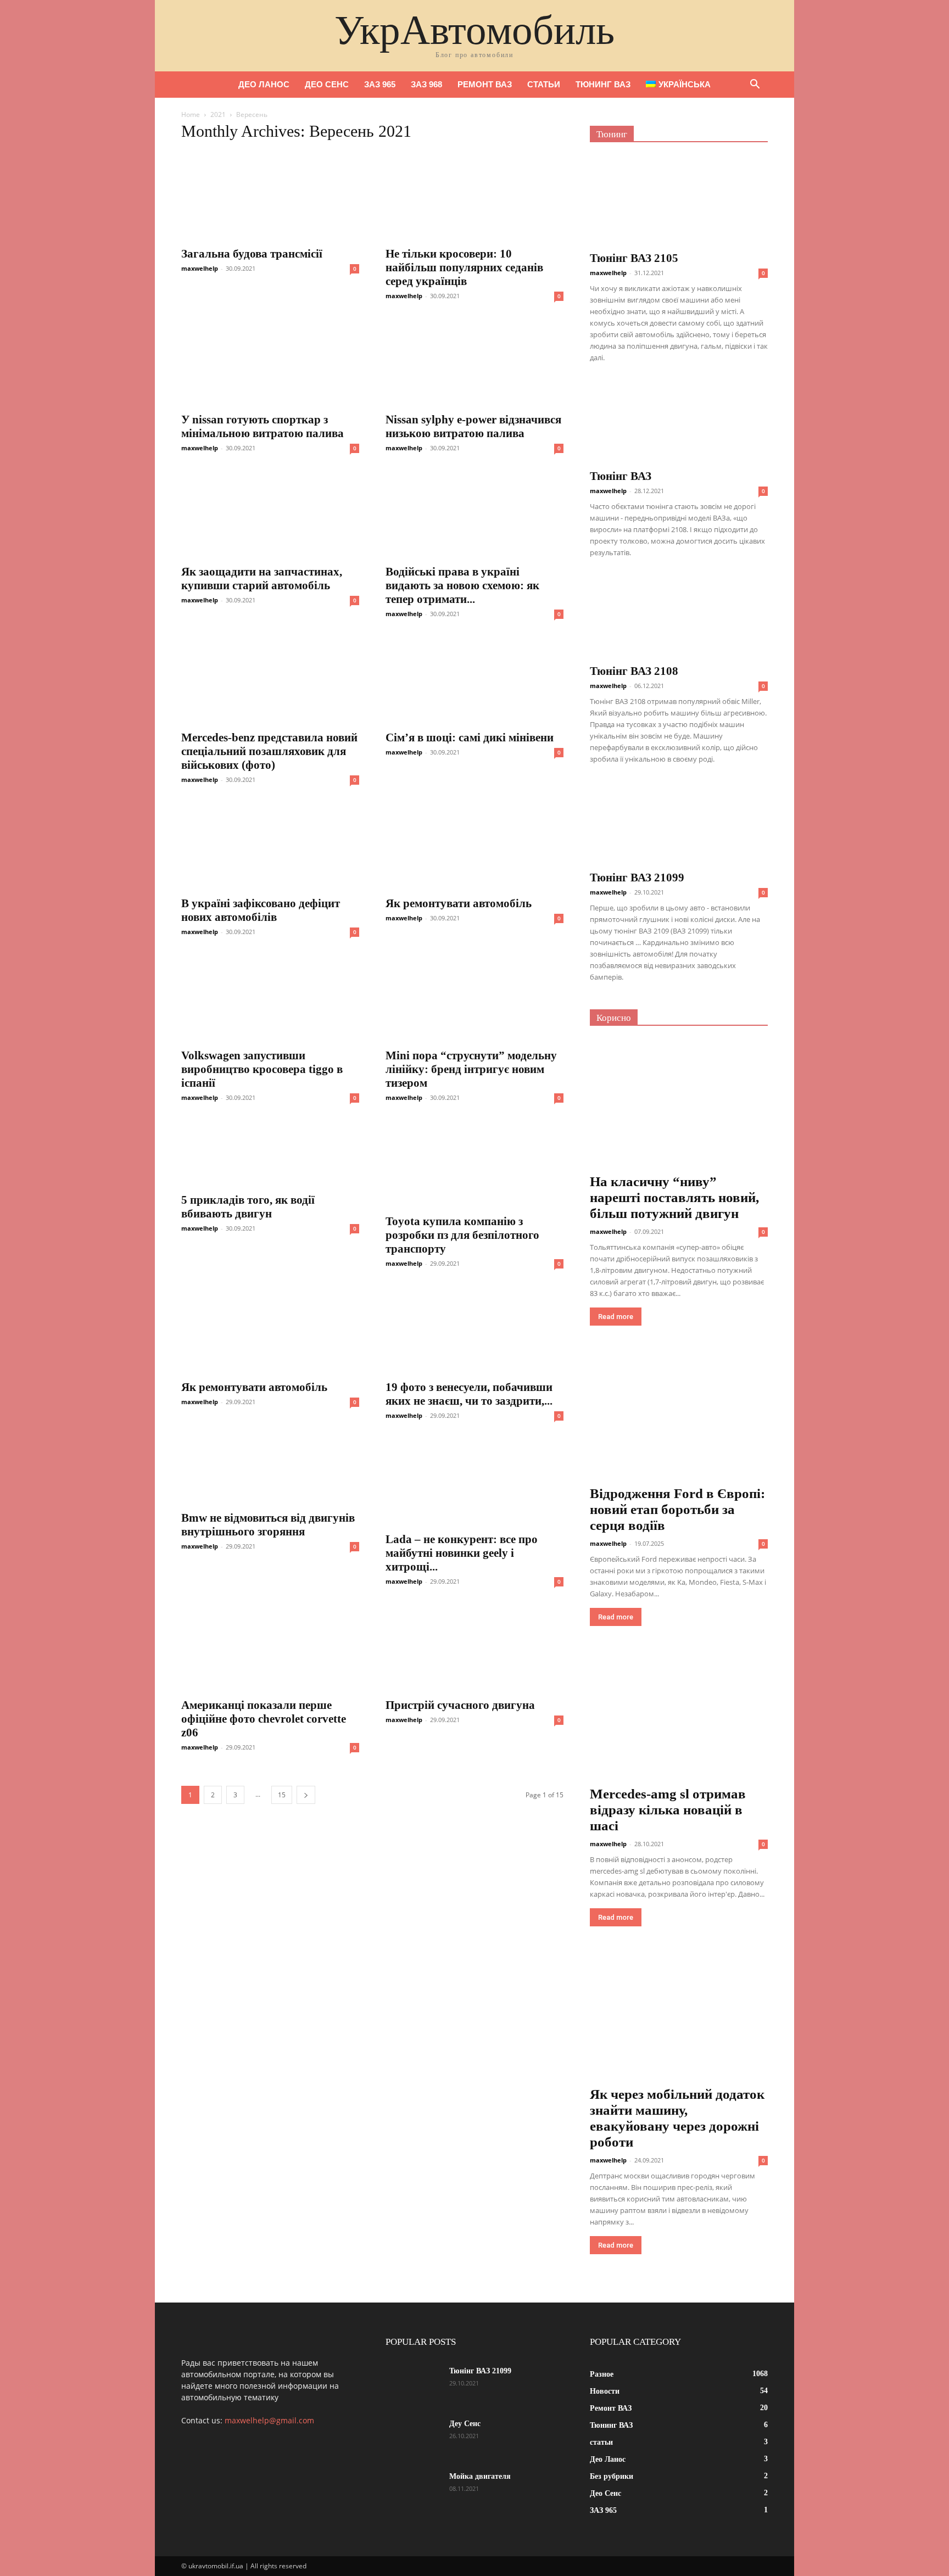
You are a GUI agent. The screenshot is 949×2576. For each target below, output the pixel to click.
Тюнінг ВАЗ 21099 (637, 878)
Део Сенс (327, 84)
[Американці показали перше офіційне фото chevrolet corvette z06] (270, 1647)
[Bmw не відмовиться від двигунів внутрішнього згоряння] (270, 1471)
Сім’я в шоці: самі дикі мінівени (470, 737)
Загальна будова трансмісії (252, 254)
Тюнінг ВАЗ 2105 (634, 258)
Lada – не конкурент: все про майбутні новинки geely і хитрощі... (462, 1553)
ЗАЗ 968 (426, 84)
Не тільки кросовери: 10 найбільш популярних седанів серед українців (464, 267)
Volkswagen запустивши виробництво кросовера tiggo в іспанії (262, 1069)
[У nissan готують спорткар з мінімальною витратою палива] (270, 362)
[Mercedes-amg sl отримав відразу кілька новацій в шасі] (679, 1717)
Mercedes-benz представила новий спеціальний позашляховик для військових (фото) (269, 751)
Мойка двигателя (480, 2476)
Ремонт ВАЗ (485, 84)
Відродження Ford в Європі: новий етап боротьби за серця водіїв (677, 1509)
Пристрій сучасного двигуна (460, 1705)
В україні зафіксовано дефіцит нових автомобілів (261, 910)
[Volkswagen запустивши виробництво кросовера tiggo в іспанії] (270, 998)
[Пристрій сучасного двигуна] (474, 1647)
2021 (218, 114)
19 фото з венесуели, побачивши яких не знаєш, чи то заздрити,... (469, 1394)
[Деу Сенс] (413, 2438)
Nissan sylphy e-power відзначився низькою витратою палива (473, 426)
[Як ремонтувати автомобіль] (474, 846)
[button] (755, 85)
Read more (616, 1317)
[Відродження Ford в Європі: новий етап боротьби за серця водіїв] (679, 1416)
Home (191, 114)
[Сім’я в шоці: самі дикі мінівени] (474, 680)
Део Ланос (264, 84)
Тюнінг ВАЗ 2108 (634, 671)
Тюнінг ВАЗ (621, 476)
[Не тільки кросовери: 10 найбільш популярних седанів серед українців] (474, 196)
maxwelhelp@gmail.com (269, 2420)
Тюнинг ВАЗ (603, 84)
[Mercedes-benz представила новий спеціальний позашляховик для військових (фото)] (270, 680)
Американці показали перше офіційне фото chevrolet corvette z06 (264, 1719)
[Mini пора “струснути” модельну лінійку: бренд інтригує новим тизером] (474, 998)
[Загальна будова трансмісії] (270, 196)
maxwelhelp (200, 268)
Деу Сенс (465, 2424)
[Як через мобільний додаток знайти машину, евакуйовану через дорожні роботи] (679, 2017)
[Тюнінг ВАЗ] (679, 422)
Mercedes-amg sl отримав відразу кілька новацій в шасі (668, 1810)
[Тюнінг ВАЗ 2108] (679, 617)
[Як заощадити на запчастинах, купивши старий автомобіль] (270, 514)
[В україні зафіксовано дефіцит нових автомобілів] (270, 846)
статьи (544, 84)
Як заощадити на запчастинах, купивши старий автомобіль (262, 579)
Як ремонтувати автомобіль (459, 903)
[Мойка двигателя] (413, 2490)
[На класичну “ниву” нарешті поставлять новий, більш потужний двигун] (679, 1105)
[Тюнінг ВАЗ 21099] (679, 823)
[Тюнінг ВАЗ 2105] (679, 200)
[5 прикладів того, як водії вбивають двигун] (270, 1153)
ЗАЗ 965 (380, 84)
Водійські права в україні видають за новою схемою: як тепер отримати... (462, 585)
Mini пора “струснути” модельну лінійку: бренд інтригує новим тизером (471, 1069)
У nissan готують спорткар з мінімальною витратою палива (263, 426)
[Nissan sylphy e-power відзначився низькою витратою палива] (474, 362)
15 (282, 1795)
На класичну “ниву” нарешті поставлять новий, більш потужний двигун (674, 1197)
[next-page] (306, 1795)
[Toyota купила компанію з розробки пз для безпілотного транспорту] (474, 1164)
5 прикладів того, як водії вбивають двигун (248, 1207)
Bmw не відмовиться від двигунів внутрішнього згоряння (268, 1525)
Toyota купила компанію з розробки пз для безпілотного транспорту (462, 1235)
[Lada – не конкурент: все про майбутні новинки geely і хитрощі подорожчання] (474, 1482)
